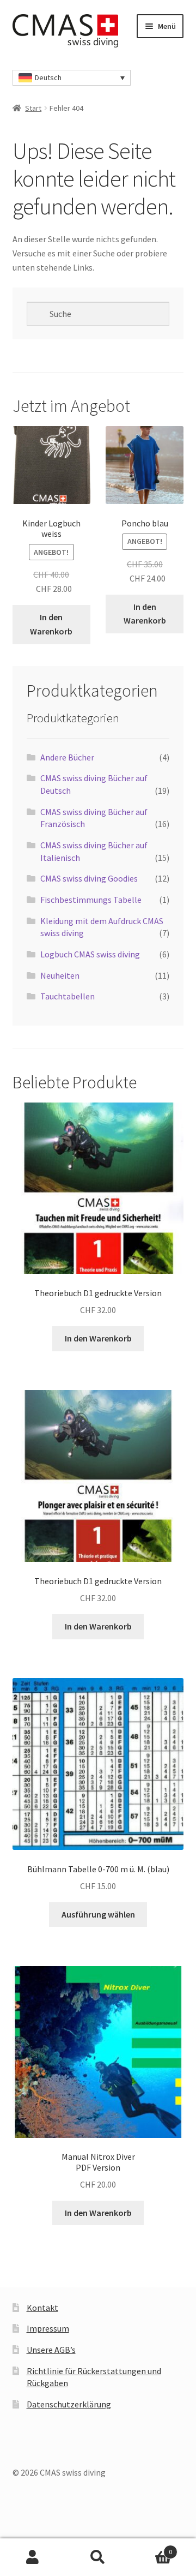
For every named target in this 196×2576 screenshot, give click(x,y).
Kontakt (42, 2308)
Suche (98, 2557)
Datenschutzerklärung (69, 2404)
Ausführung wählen (98, 1914)
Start (33, 108)
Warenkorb (151, 2548)
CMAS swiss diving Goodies (89, 878)
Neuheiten (60, 975)
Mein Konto (33, 2557)
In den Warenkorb (51, 624)
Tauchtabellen (68, 996)
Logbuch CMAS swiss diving (90, 954)
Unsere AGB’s (51, 2350)
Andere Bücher (67, 757)
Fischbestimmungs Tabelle (91, 900)
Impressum (48, 2328)
